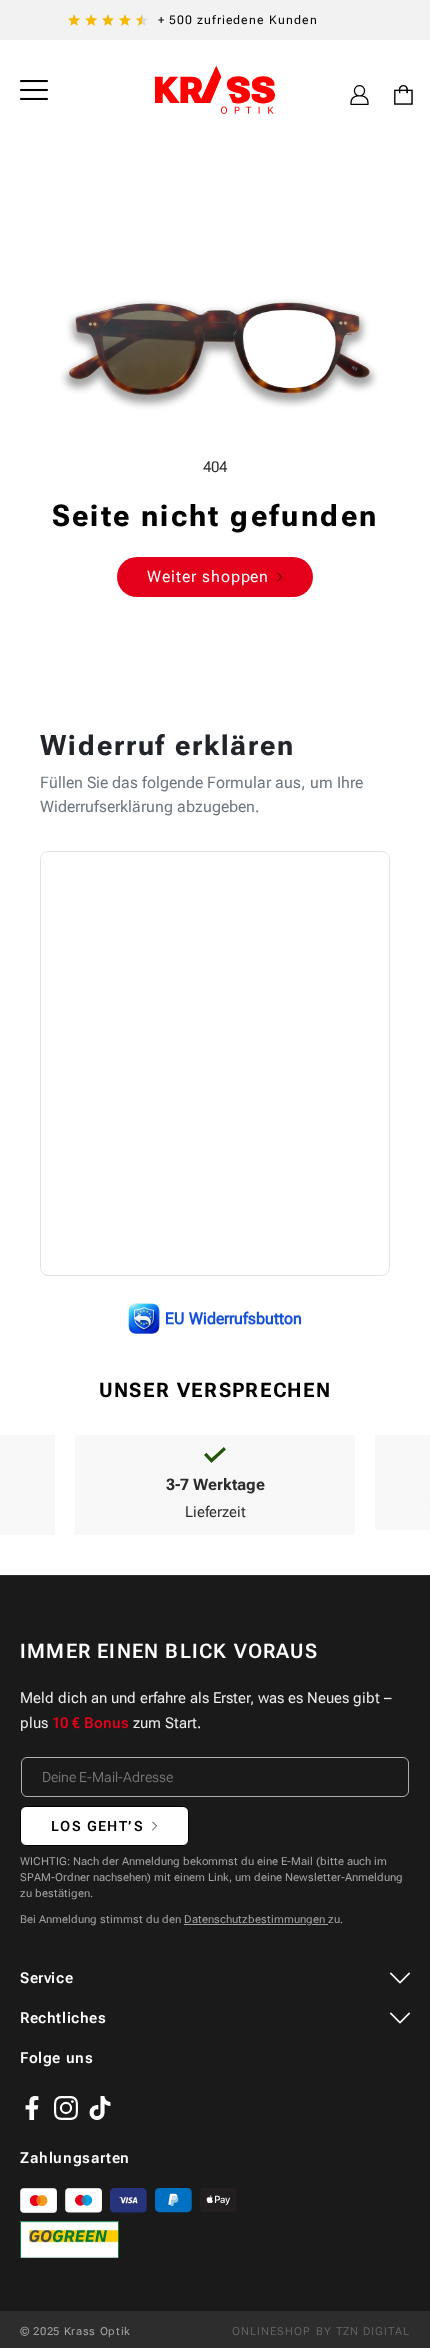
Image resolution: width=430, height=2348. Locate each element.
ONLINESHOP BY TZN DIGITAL (321, 2331)
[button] (34, 90)
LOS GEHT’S (97, 1826)
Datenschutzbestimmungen (256, 1919)
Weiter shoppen (208, 576)
